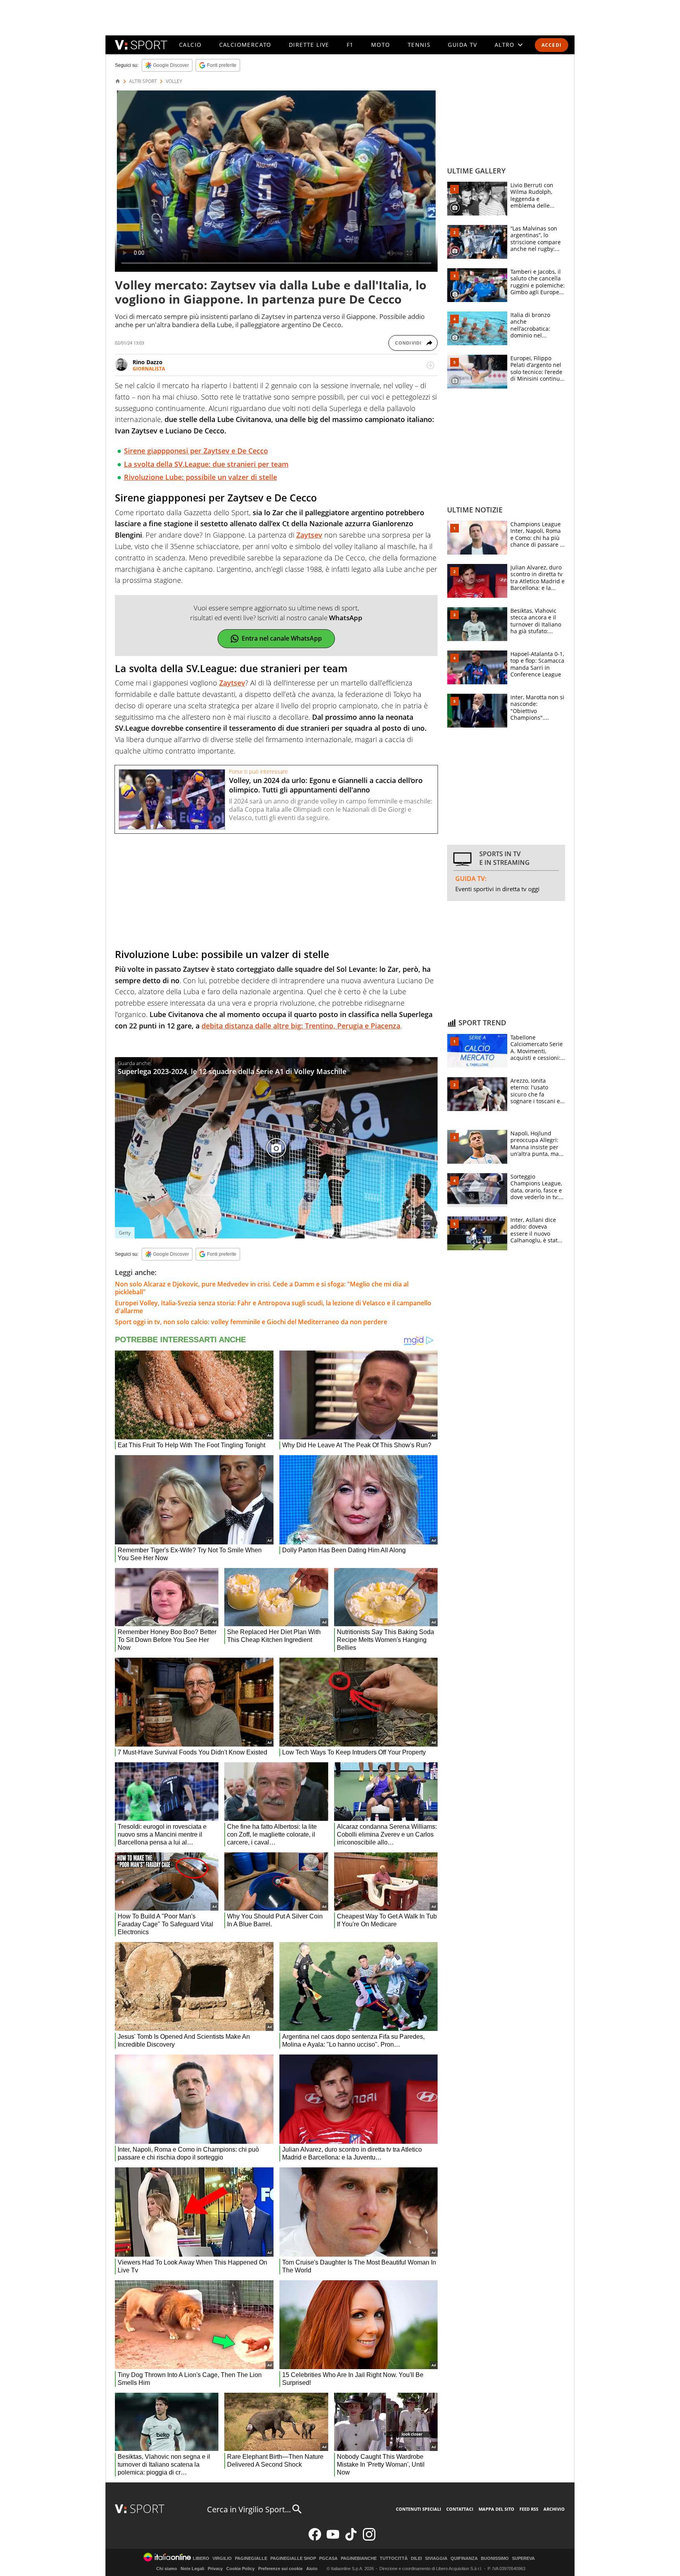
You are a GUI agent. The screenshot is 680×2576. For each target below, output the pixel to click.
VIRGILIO (222, 2558)
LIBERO (201, 2558)
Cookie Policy (240, 2569)
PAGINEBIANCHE (359, 2558)
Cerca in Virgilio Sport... (249, 2509)
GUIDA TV (462, 45)
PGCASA (328, 2558)
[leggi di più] (431, 365)
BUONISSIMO (495, 2558)
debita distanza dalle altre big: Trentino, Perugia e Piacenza (301, 1026)
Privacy (215, 2569)
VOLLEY (174, 81)
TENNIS (419, 45)
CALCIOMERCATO (245, 45)
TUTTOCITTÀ (394, 2558)
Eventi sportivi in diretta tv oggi (497, 889)
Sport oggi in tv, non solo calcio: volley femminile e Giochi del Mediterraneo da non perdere (251, 1322)
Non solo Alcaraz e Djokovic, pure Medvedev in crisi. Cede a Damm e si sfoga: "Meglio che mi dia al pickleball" (262, 1288)
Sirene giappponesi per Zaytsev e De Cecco (196, 451)
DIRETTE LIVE (309, 45)
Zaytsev (309, 535)
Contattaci (460, 2509)
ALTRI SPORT (143, 81)
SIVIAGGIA (436, 2558)
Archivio (554, 2509)
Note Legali (192, 2569)
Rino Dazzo (148, 362)
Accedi (552, 45)
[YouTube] (333, 2539)
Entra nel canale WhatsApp (282, 638)
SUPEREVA (523, 2558)
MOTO (381, 45)
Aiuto (312, 2569)
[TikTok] (351, 2539)
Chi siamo (167, 2569)
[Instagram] (369, 2539)
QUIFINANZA (464, 2558)
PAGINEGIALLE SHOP (293, 2558)
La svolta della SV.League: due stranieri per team (206, 464)
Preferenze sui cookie (280, 2569)
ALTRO (505, 45)
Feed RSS (529, 2509)
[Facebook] (315, 2539)
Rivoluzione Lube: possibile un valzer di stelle (200, 477)
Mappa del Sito (496, 2509)
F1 (350, 45)
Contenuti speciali (419, 2509)
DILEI (416, 2558)
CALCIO (190, 45)
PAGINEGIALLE (251, 2558)
